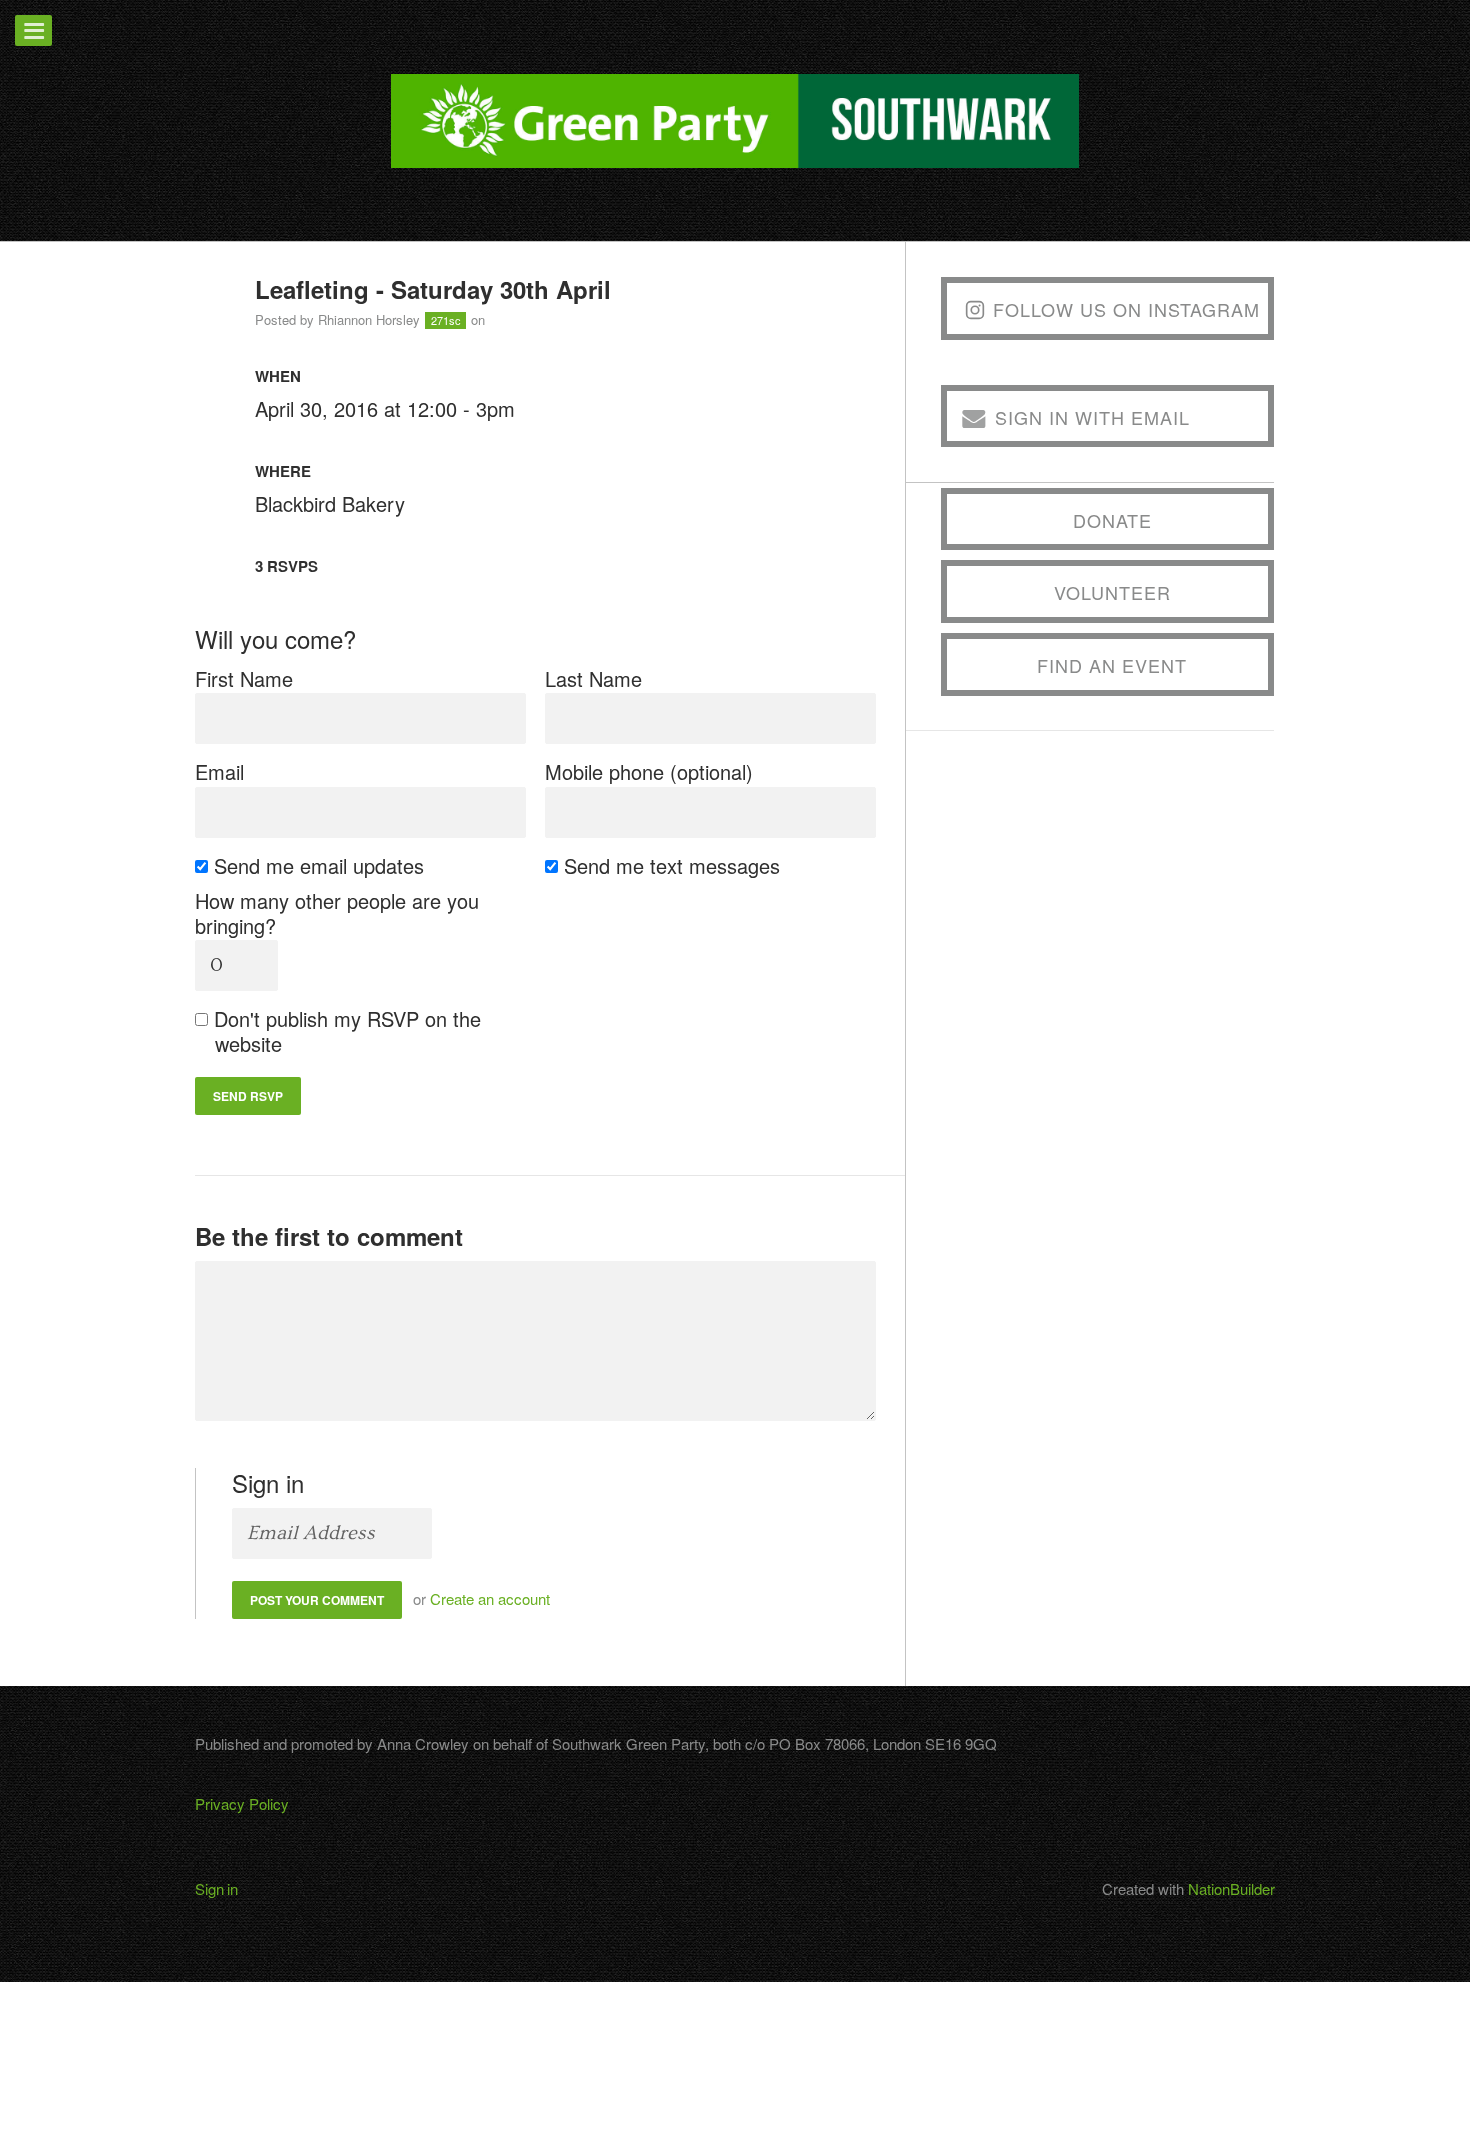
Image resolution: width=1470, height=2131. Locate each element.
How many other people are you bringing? (337, 913)
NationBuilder (1231, 1888)
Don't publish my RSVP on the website (348, 1031)
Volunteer (1112, 592)
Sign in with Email (1092, 417)
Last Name (593, 678)
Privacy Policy (242, 1803)
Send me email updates (319, 865)
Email (219, 771)
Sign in (216, 1888)
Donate (1112, 520)
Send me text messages (672, 865)
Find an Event (1112, 665)
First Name (244, 678)
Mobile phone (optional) (649, 771)
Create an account (490, 1598)
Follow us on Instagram (1126, 309)
